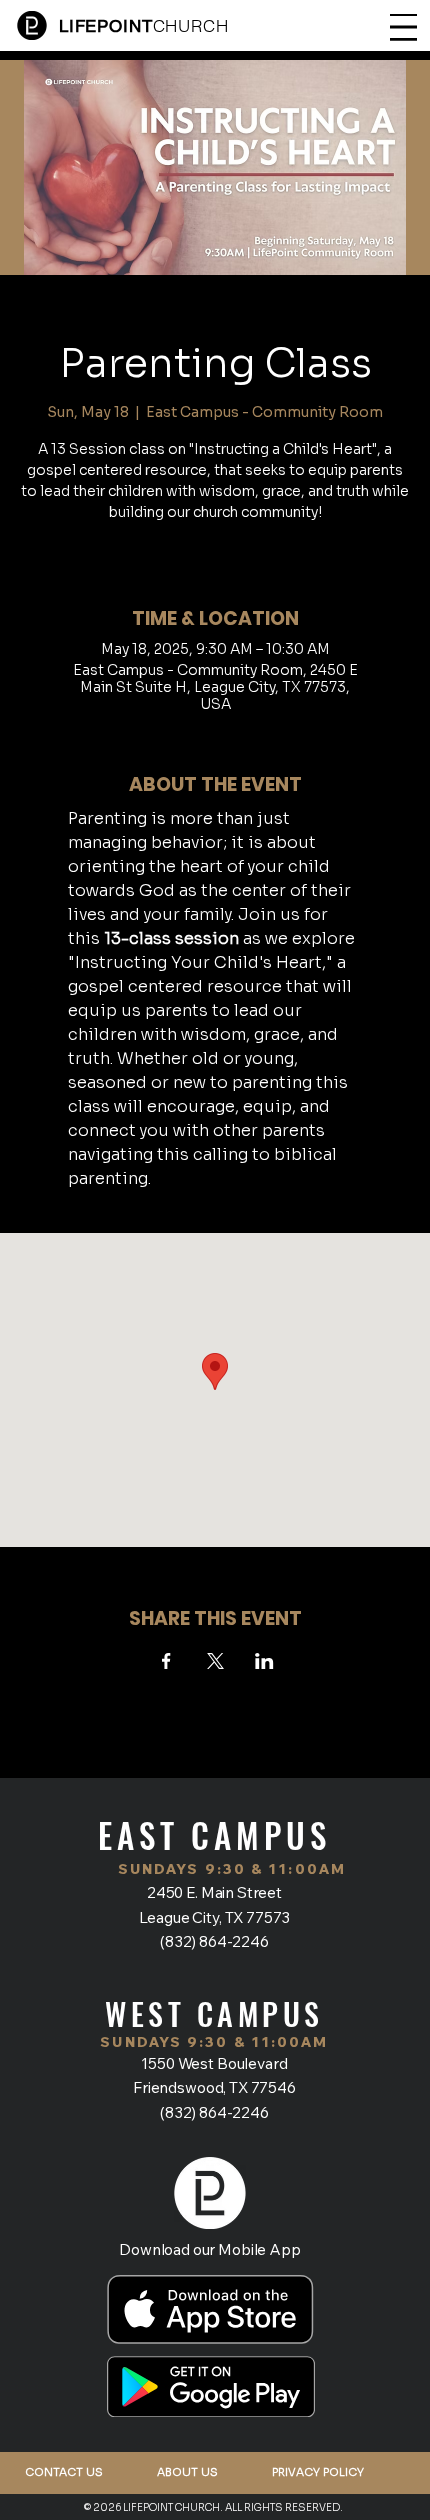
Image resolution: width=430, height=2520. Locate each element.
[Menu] (403, 27)
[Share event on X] (215, 1661)
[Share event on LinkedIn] (264, 1661)
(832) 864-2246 (214, 1941)
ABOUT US (187, 2472)
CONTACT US (64, 2472)
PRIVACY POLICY (318, 2472)
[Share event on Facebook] (166, 1661)
